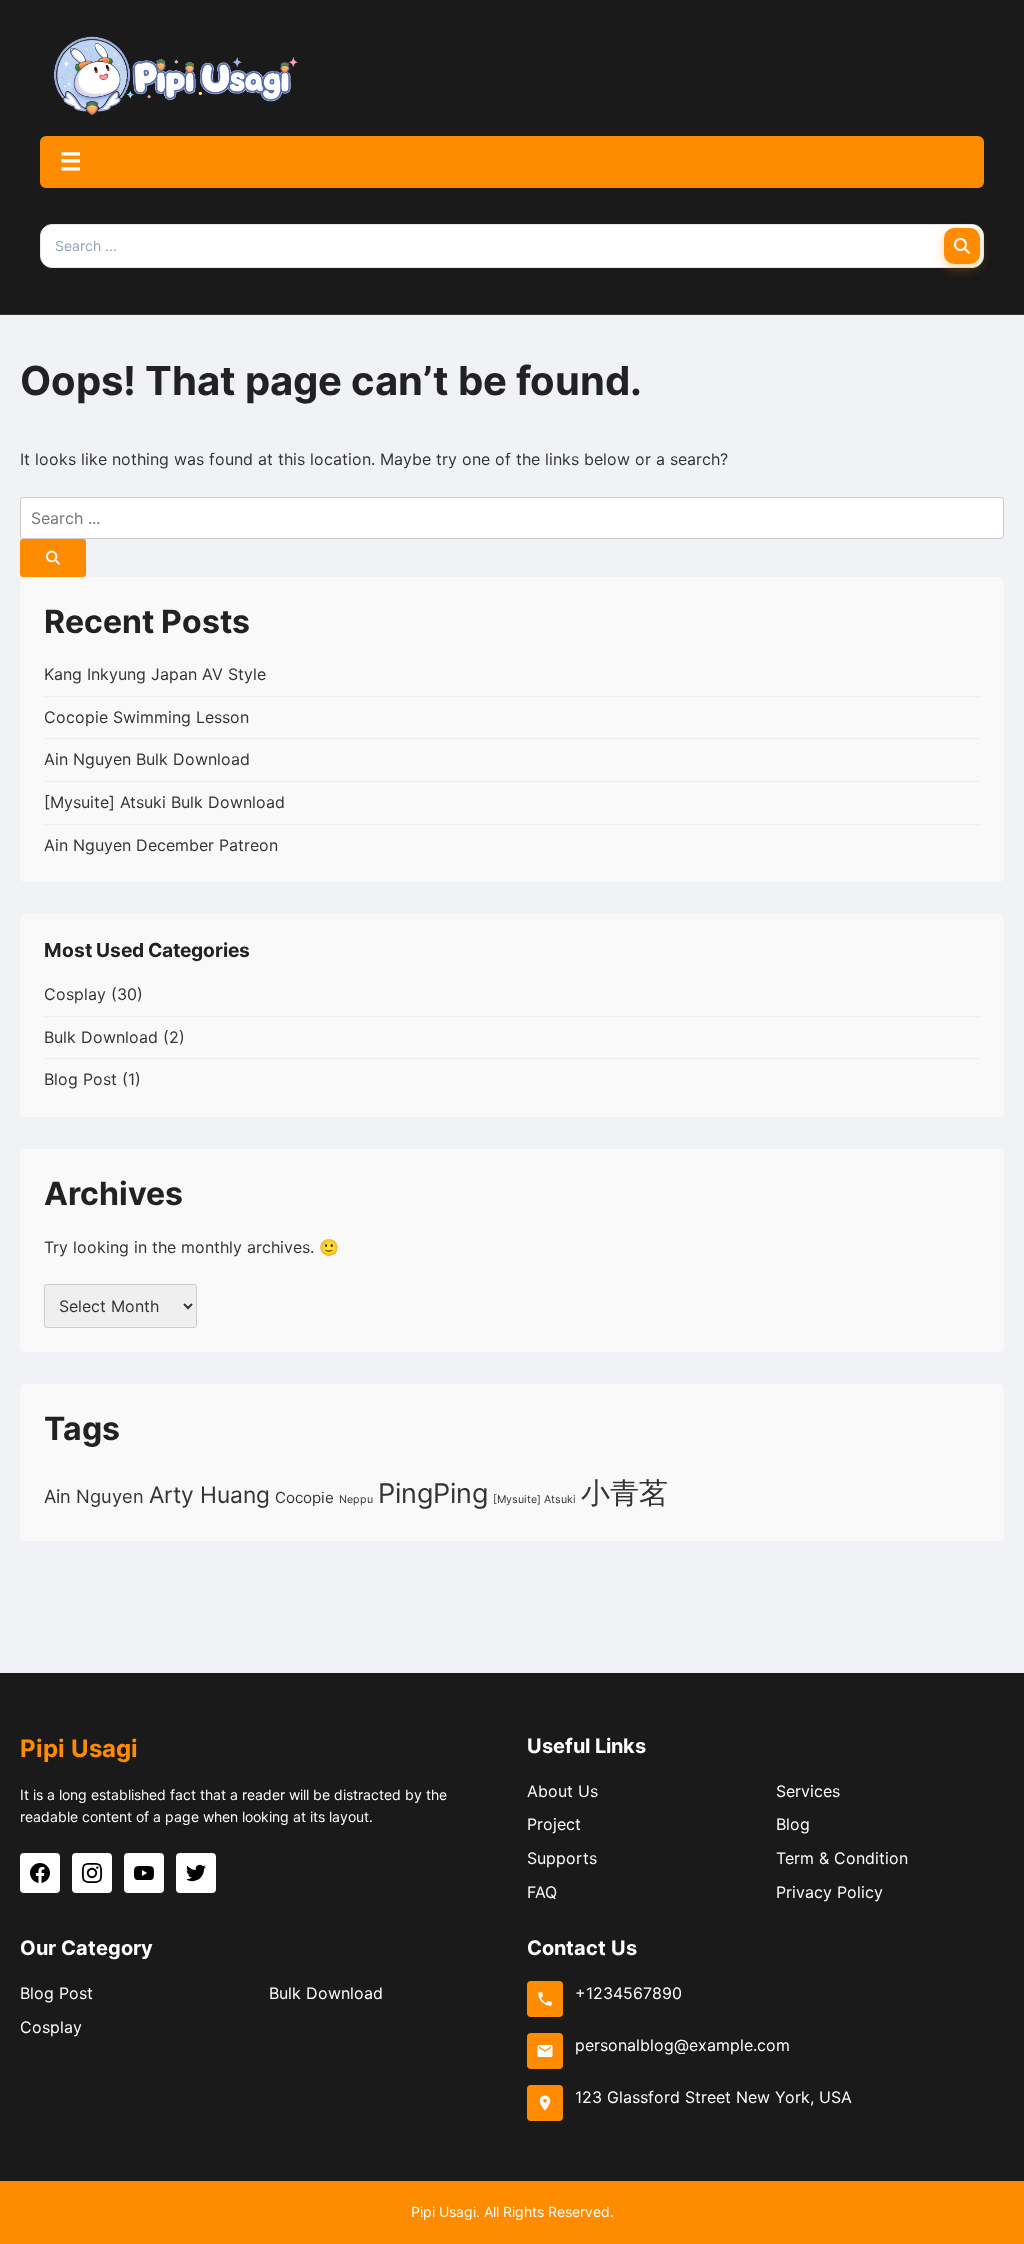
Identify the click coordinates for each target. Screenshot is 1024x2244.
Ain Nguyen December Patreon (161, 845)
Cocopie (304, 1497)
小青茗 (624, 1492)
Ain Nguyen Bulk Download (147, 759)
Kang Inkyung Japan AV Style (155, 674)
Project (554, 1824)
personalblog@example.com (682, 2045)
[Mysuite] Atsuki (534, 1499)
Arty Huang (209, 1494)
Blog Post (80, 1079)
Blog (793, 1824)
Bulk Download (101, 1037)
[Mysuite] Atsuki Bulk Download (164, 802)
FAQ (542, 1892)
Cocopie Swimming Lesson (146, 717)
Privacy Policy (829, 1892)
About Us (562, 1791)
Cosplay (75, 994)
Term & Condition (842, 1858)
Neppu (356, 1499)
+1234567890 (628, 1993)
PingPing (433, 1493)
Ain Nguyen (94, 1496)
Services (808, 1791)
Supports (562, 1858)
